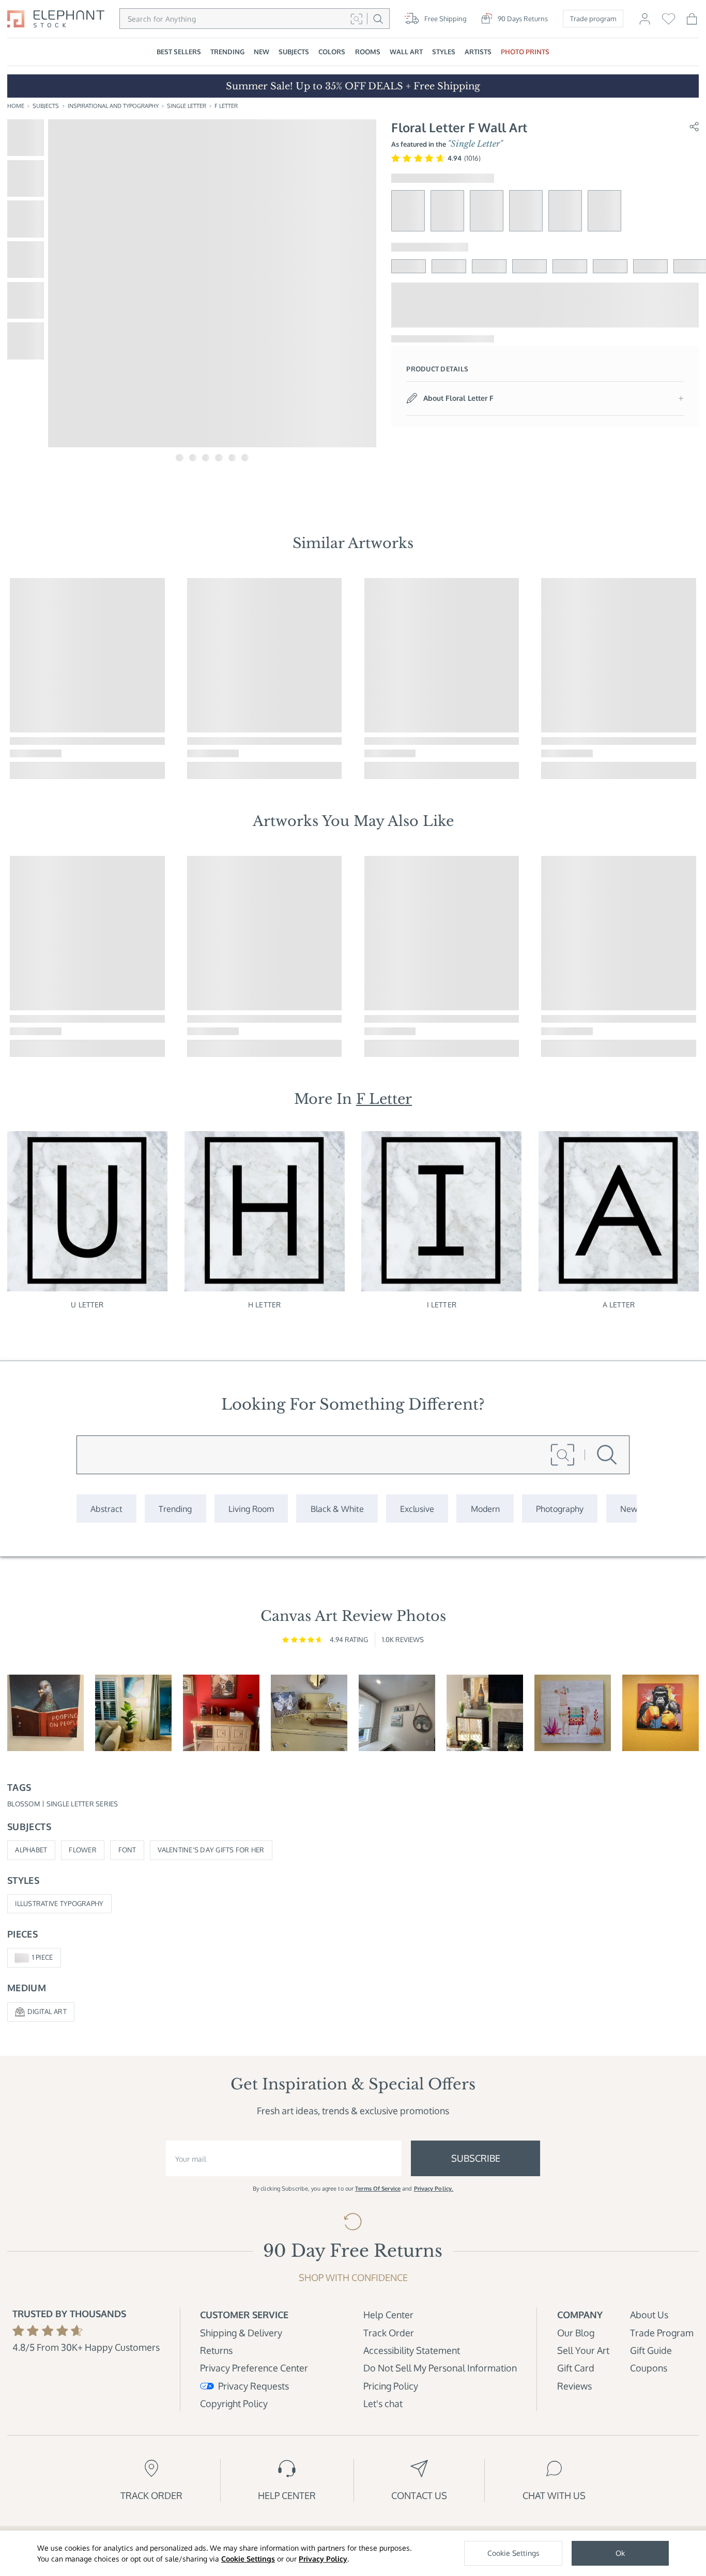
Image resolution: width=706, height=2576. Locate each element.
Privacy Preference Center (254, 2368)
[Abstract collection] (106, 1509)
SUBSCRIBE (476, 2158)
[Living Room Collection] (251, 1509)
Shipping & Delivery (241, 2332)
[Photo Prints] (629, 1509)
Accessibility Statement (412, 2350)
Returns (216, 2350)
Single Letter (187, 106)
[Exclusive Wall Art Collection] (417, 1509)
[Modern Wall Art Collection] (485, 1509)
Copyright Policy (234, 2403)
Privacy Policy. (434, 2189)
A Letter (619, 1304)
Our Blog (576, 2332)
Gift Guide (651, 2350)
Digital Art (47, 2011)
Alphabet (31, 1850)
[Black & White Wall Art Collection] (337, 1509)
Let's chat (383, 2403)
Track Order (389, 2332)
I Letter (442, 1304)
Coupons (649, 2368)
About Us (649, 2314)
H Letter (264, 1304)
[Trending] (175, 1509)
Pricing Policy (391, 2386)
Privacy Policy (323, 2559)
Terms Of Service (378, 2189)
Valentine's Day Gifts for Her (211, 1850)
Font (127, 1850)
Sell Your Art (583, 2350)
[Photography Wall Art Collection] (560, 1509)
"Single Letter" (475, 144)
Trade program (593, 19)
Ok (620, 2553)
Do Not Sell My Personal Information (440, 2368)
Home (16, 106)
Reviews (574, 2386)
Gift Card (576, 2368)
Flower (83, 1850)
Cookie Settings (248, 2559)
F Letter (226, 106)
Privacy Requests (253, 2386)
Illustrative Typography (59, 1903)
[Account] (645, 23)
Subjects (46, 106)
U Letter (87, 1304)
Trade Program (662, 2332)
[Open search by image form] (357, 19)
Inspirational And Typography (113, 106)
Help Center (388, 2314)
